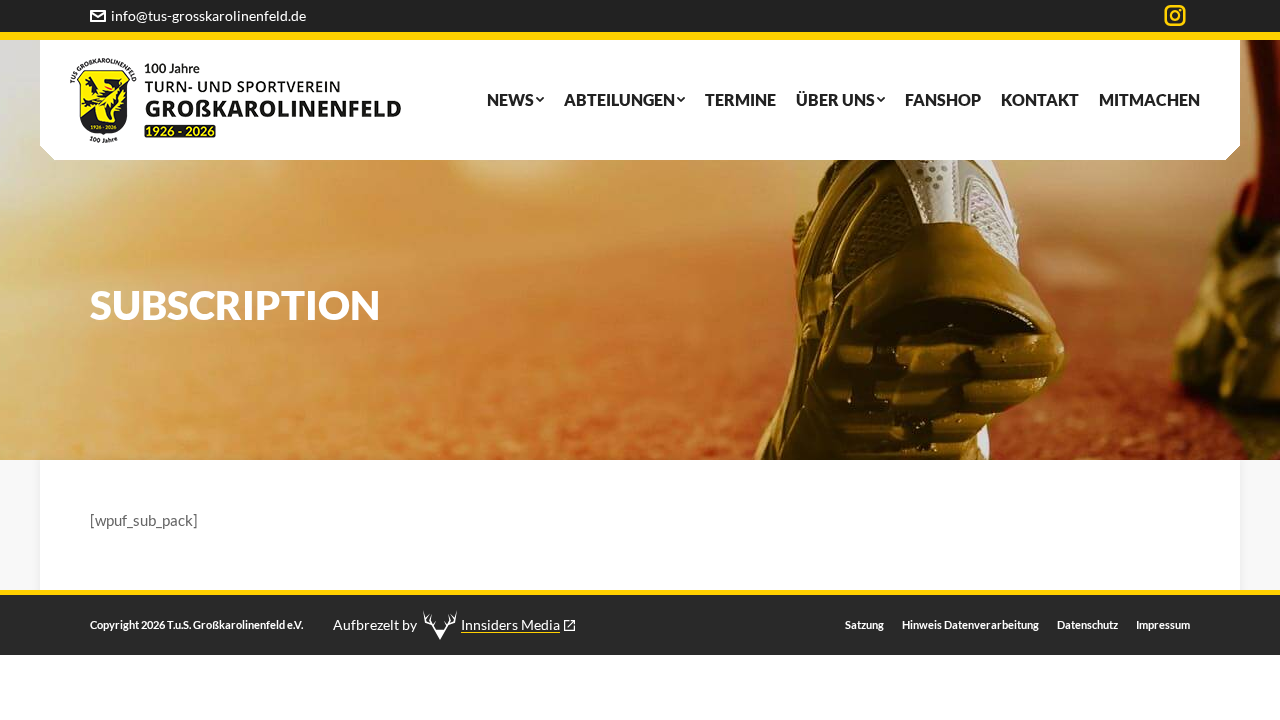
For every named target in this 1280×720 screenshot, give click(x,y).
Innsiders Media (510, 624)
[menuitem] (515, 100)
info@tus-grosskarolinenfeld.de (208, 15)
